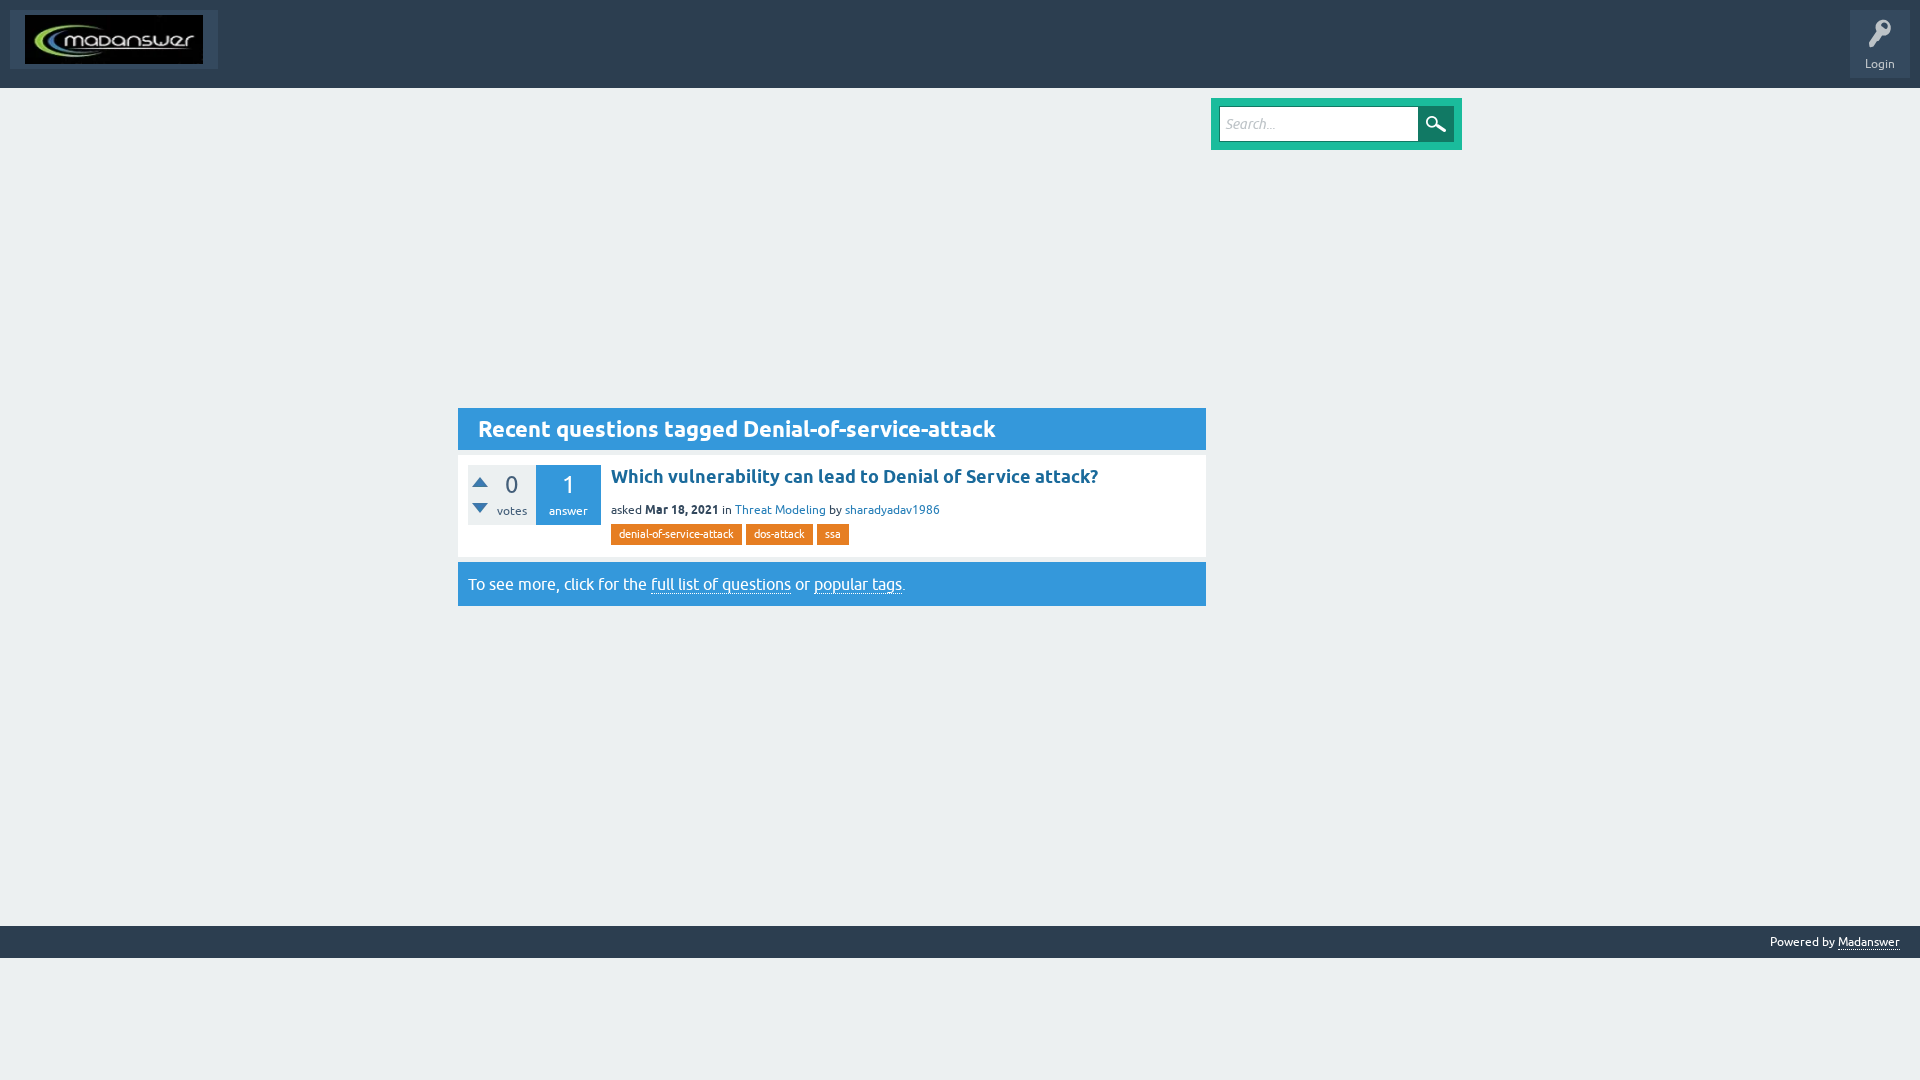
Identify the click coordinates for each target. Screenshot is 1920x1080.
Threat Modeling (780, 510)
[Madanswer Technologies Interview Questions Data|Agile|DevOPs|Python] (114, 39)
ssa (833, 534)
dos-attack (779, 534)
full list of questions (721, 584)
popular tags (858, 584)
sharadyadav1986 (892, 510)
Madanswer (1869, 942)
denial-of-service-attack (676, 534)
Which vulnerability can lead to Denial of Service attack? (854, 476)
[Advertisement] (832, 253)
